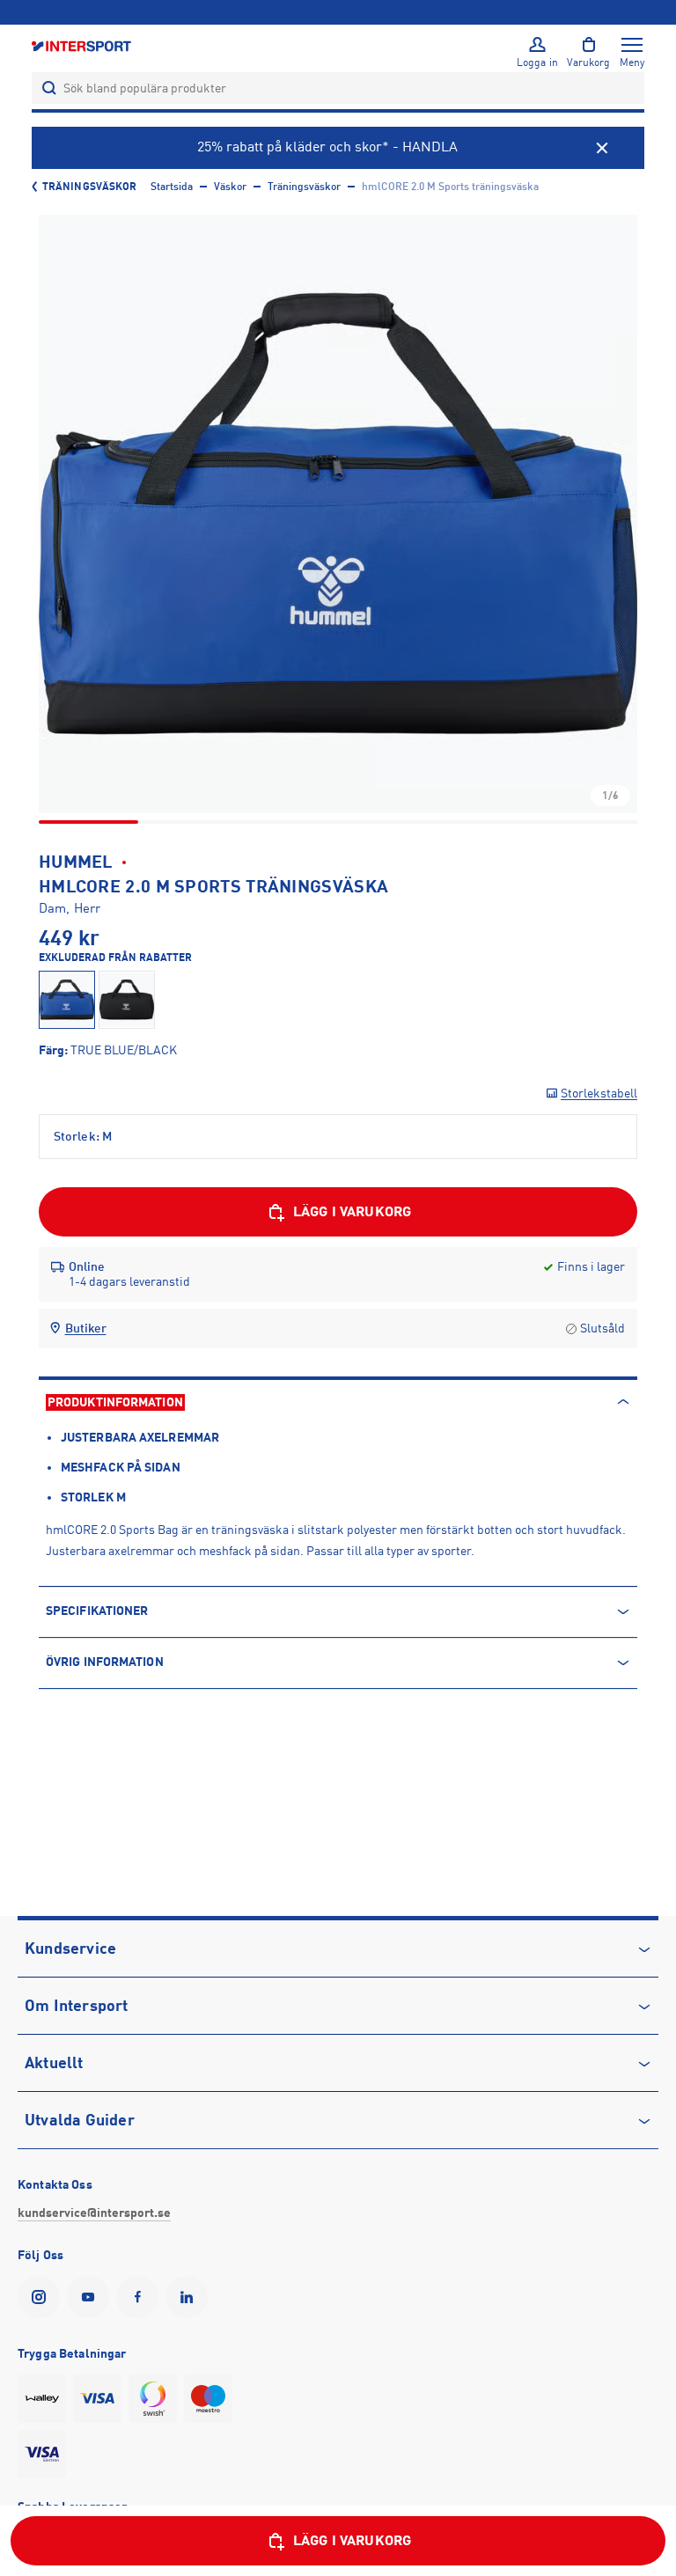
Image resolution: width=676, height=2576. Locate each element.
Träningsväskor (89, 187)
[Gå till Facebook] (141, 2297)
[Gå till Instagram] (42, 2297)
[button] (338, 514)
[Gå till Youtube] (92, 2297)
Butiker (86, 1328)
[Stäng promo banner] (602, 148)
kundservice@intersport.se (94, 2213)
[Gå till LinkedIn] (190, 2297)
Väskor (230, 187)
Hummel (76, 862)
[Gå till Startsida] (83, 45)
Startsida (172, 187)
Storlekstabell (599, 1093)
